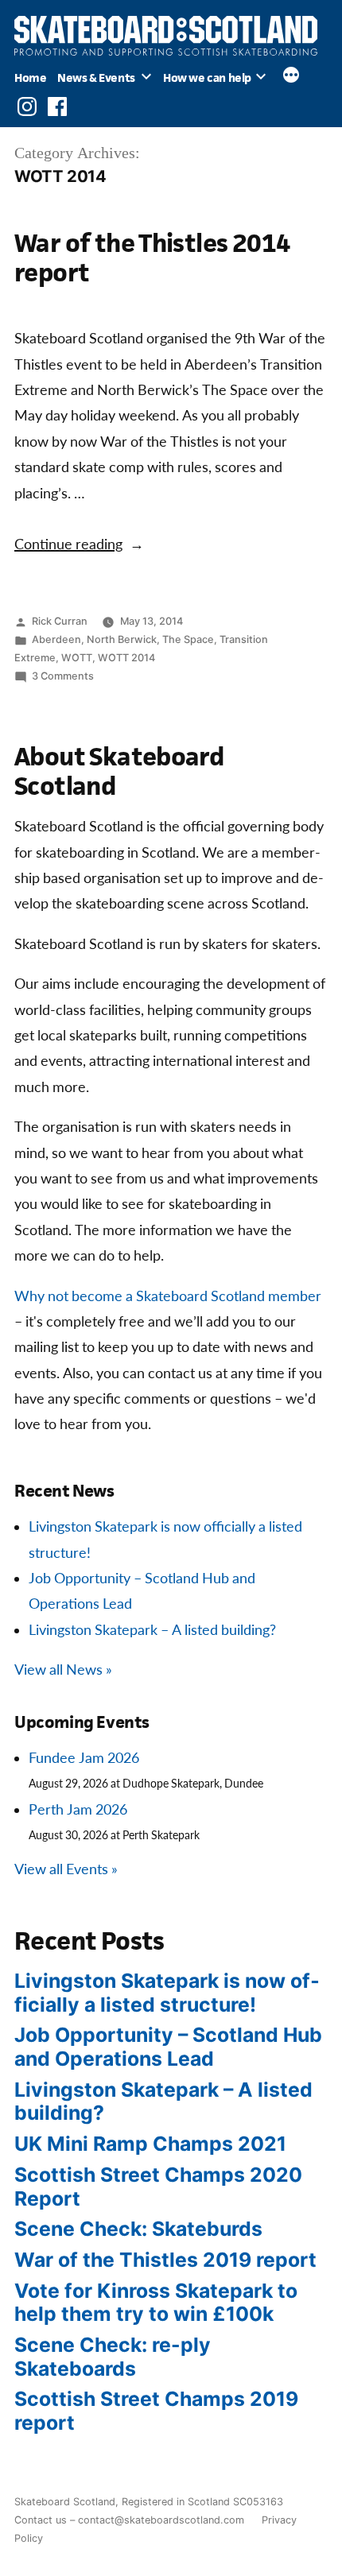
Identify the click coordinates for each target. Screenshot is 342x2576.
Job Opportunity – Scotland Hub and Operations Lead (168, 2047)
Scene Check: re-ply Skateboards (113, 2357)
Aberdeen (56, 639)
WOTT (77, 658)
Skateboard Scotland (65, 2502)
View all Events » (66, 1870)
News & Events (96, 77)
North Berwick (122, 639)
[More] (291, 77)
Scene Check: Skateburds (138, 2229)
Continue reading (79, 545)
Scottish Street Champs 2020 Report (158, 2187)
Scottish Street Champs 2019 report (156, 2411)
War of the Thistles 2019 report (165, 2260)
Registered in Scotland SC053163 (202, 2502)
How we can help (207, 77)
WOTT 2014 (126, 658)
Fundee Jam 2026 (84, 1759)
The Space (188, 639)
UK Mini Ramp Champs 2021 (150, 2144)
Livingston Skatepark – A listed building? (152, 1631)
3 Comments (63, 676)
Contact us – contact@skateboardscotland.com (129, 2520)
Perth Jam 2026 (78, 1810)
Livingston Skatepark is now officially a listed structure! (167, 1993)
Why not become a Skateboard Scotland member (168, 1297)
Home (30, 77)
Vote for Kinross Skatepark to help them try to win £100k (156, 2303)
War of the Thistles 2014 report (152, 257)
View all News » (63, 1670)
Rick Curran (60, 621)
